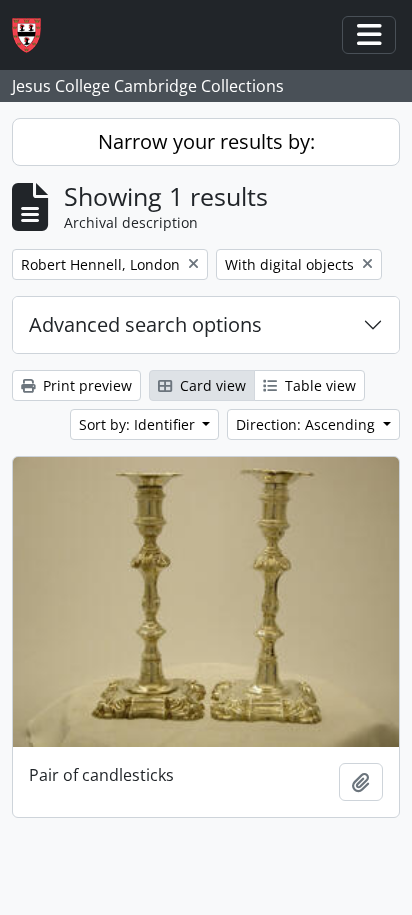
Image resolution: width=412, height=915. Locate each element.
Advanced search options (145, 324)
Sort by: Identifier (139, 424)
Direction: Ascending (307, 424)
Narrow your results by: (206, 141)
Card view (211, 385)
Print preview (85, 385)
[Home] (34, 35)
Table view (318, 385)
